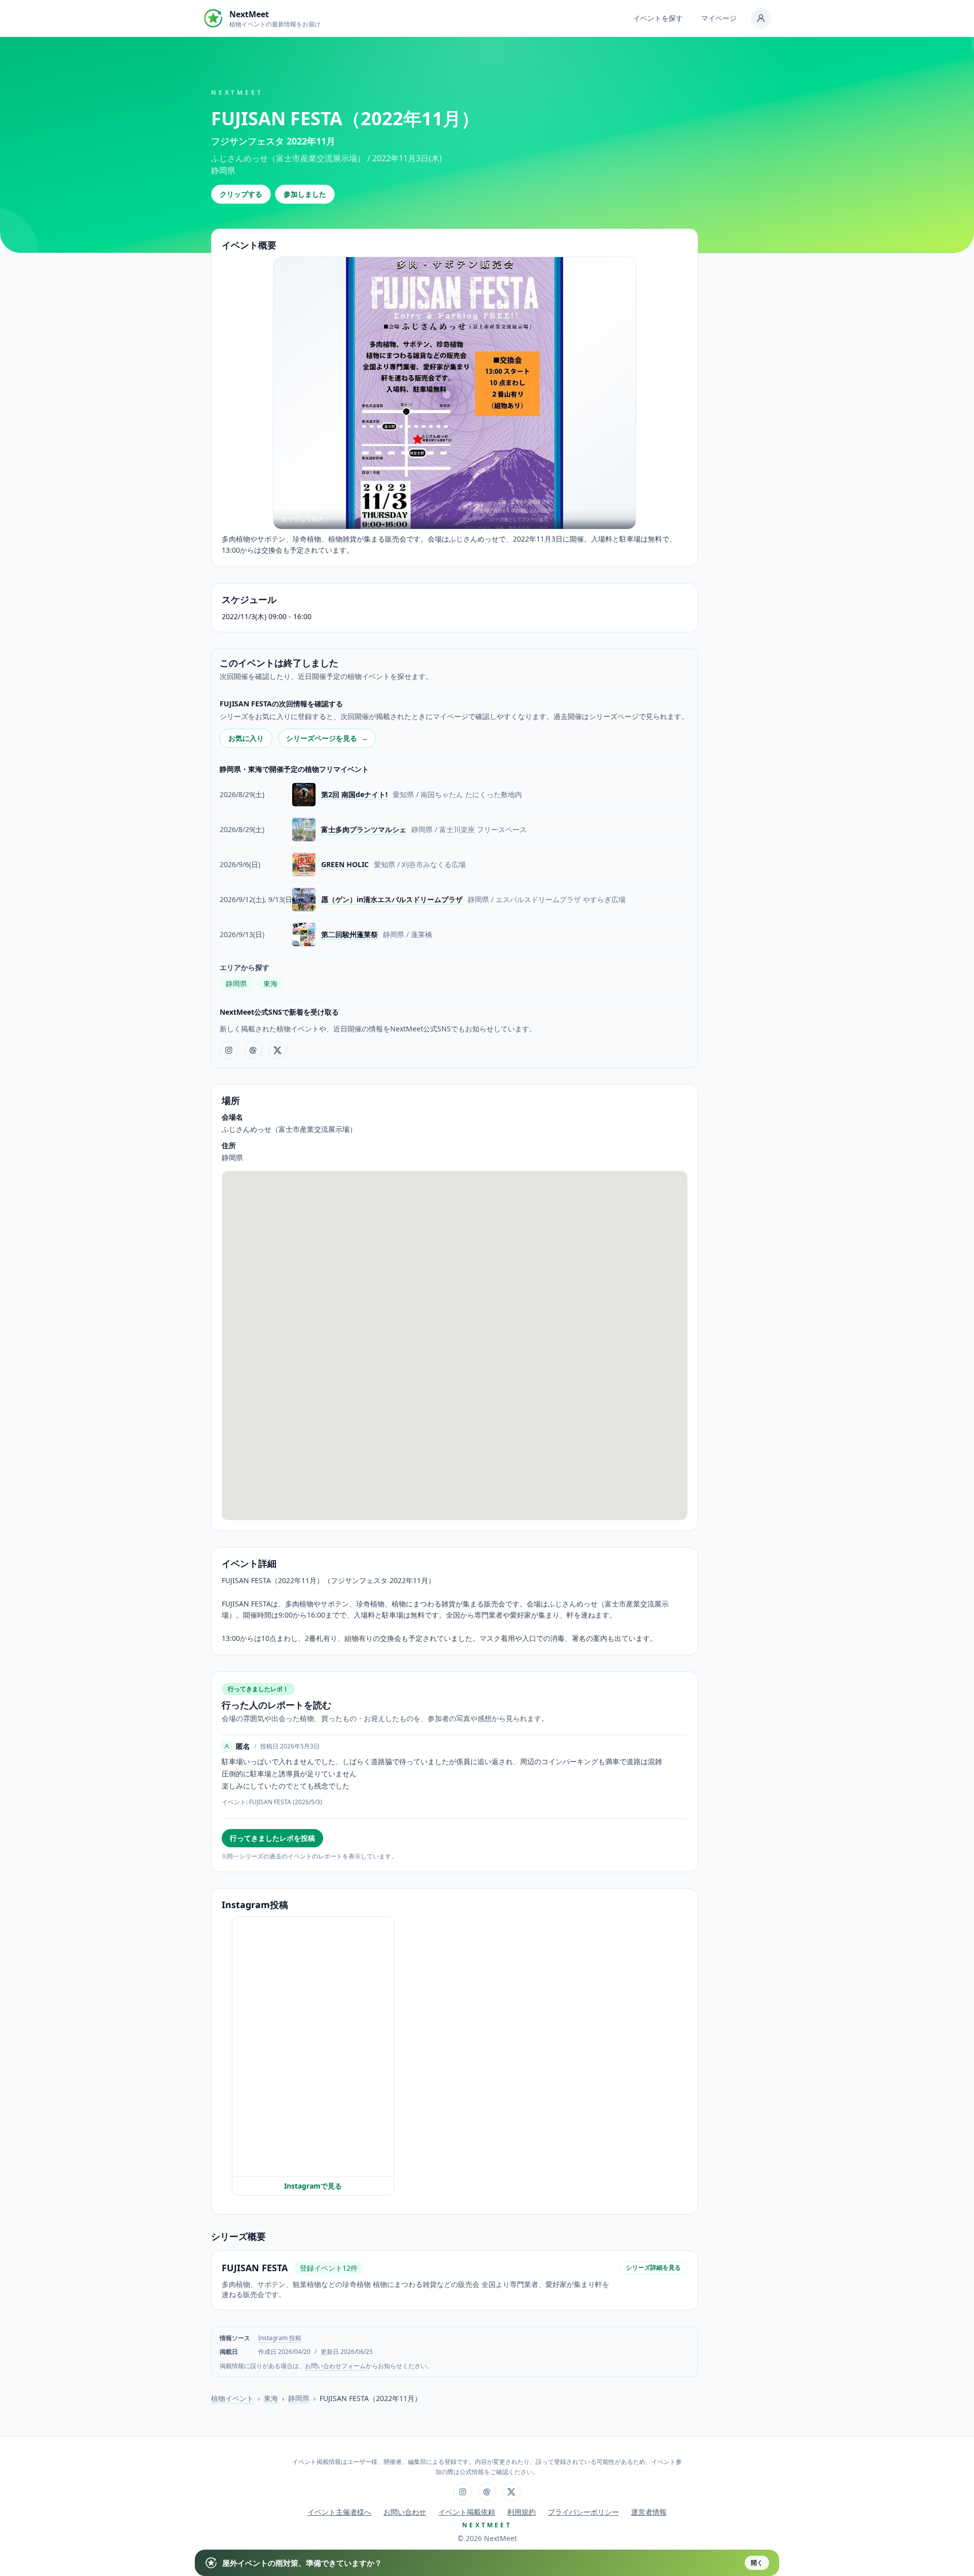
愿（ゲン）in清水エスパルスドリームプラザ (392, 899)
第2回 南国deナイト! (354, 794)
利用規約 (521, 2512)
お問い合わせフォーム (335, 2366)
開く (757, 2563)
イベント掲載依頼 (467, 2512)
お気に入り (246, 738)
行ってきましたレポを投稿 (272, 1838)
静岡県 (236, 983)
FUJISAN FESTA (255, 2268)
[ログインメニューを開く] (761, 18)
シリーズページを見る (327, 738)
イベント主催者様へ (339, 2512)
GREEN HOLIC (345, 864)
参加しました (305, 194)
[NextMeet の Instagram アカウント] (229, 1050)
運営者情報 (649, 2512)
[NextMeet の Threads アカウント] (253, 1050)
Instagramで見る (313, 2186)
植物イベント (232, 2398)
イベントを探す (658, 18)
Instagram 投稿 (280, 2338)
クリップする (241, 194)
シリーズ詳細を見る (653, 2267)
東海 (270, 983)
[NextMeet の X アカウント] (277, 1050)
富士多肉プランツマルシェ (364, 829)
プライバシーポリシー (583, 2512)
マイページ (719, 18)
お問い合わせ (405, 2512)
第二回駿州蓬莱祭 (350, 934)
